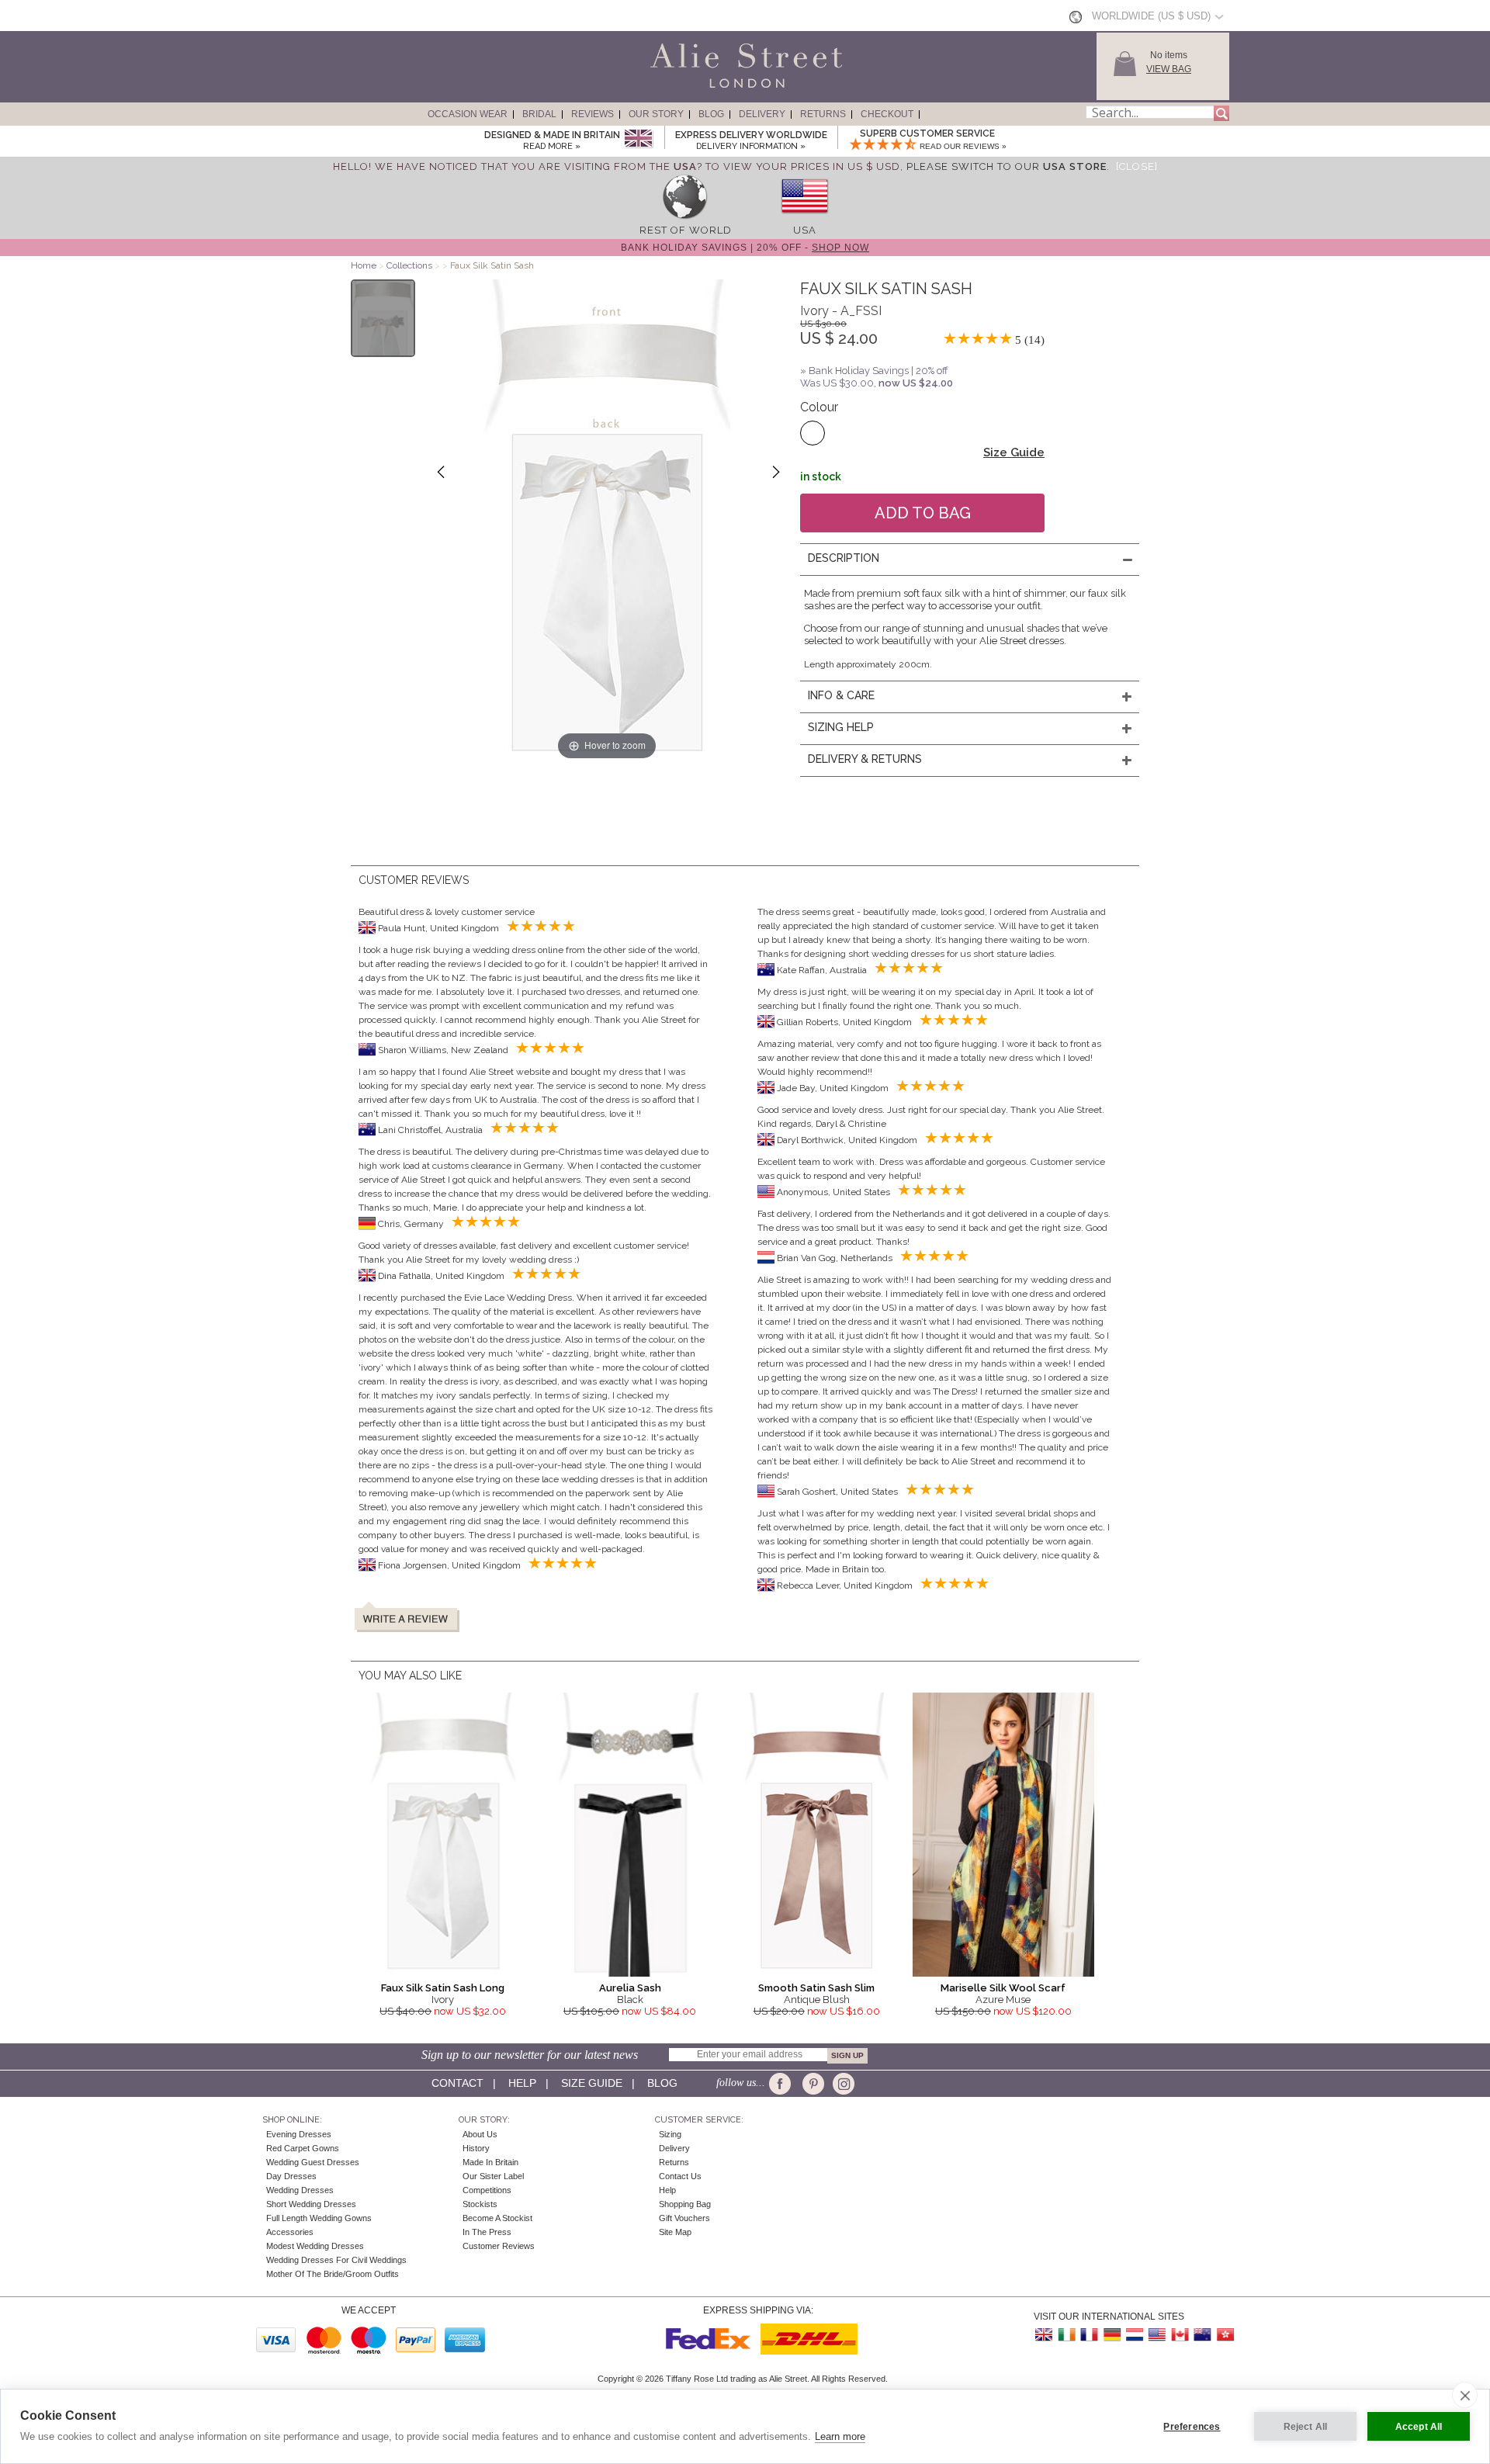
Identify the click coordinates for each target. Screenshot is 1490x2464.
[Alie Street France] (1090, 2335)
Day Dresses (291, 2176)
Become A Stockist (497, 2218)
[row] (685, 218)
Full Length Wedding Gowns (319, 2218)
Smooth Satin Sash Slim (816, 1988)
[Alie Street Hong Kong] (1225, 2335)
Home (364, 265)
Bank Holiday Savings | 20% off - (745, 248)
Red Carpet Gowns (303, 2148)
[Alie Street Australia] (1202, 2335)
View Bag (1169, 69)
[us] (805, 218)
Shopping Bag (685, 2204)
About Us (480, 2134)
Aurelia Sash (630, 1988)
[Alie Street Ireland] (1067, 2335)
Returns (823, 114)
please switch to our (1007, 166)
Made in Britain (490, 2162)
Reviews (593, 114)
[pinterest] (812, 2084)
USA (805, 230)
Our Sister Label (493, 2176)
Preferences (1192, 2427)
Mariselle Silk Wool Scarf (1003, 1988)
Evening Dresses (299, 2134)
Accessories (290, 2232)
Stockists (480, 2204)
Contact (457, 2083)
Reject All (1306, 2427)
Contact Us (680, 2176)
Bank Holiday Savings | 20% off (878, 371)
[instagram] (842, 2084)
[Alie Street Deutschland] (1112, 2335)
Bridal (539, 114)
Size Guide (1014, 452)
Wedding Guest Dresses (313, 2162)
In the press (487, 2232)
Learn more (840, 2436)
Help (522, 2083)
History (476, 2148)
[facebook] (783, 2084)
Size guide (592, 2083)
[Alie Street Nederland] (1135, 2335)
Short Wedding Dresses (311, 2204)
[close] (1465, 2395)
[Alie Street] (676, 88)
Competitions (487, 2190)
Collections (411, 265)
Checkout (887, 114)
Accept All (1419, 2427)
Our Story (656, 114)
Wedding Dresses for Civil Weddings (336, 2260)
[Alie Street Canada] (1180, 2335)
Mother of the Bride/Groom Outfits (333, 2274)
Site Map (675, 2232)
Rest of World (686, 230)
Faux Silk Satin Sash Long (443, 1988)
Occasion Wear (468, 114)
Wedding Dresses (300, 2190)
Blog (711, 114)
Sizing (670, 2134)
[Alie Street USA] (1157, 2335)
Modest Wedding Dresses (315, 2246)
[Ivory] (813, 433)
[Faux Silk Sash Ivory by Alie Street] (383, 318)
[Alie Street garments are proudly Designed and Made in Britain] (638, 139)
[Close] (1137, 166)
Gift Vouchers (684, 2218)
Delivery (762, 114)
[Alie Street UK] (1045, 2335)
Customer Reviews (499, 2246)
